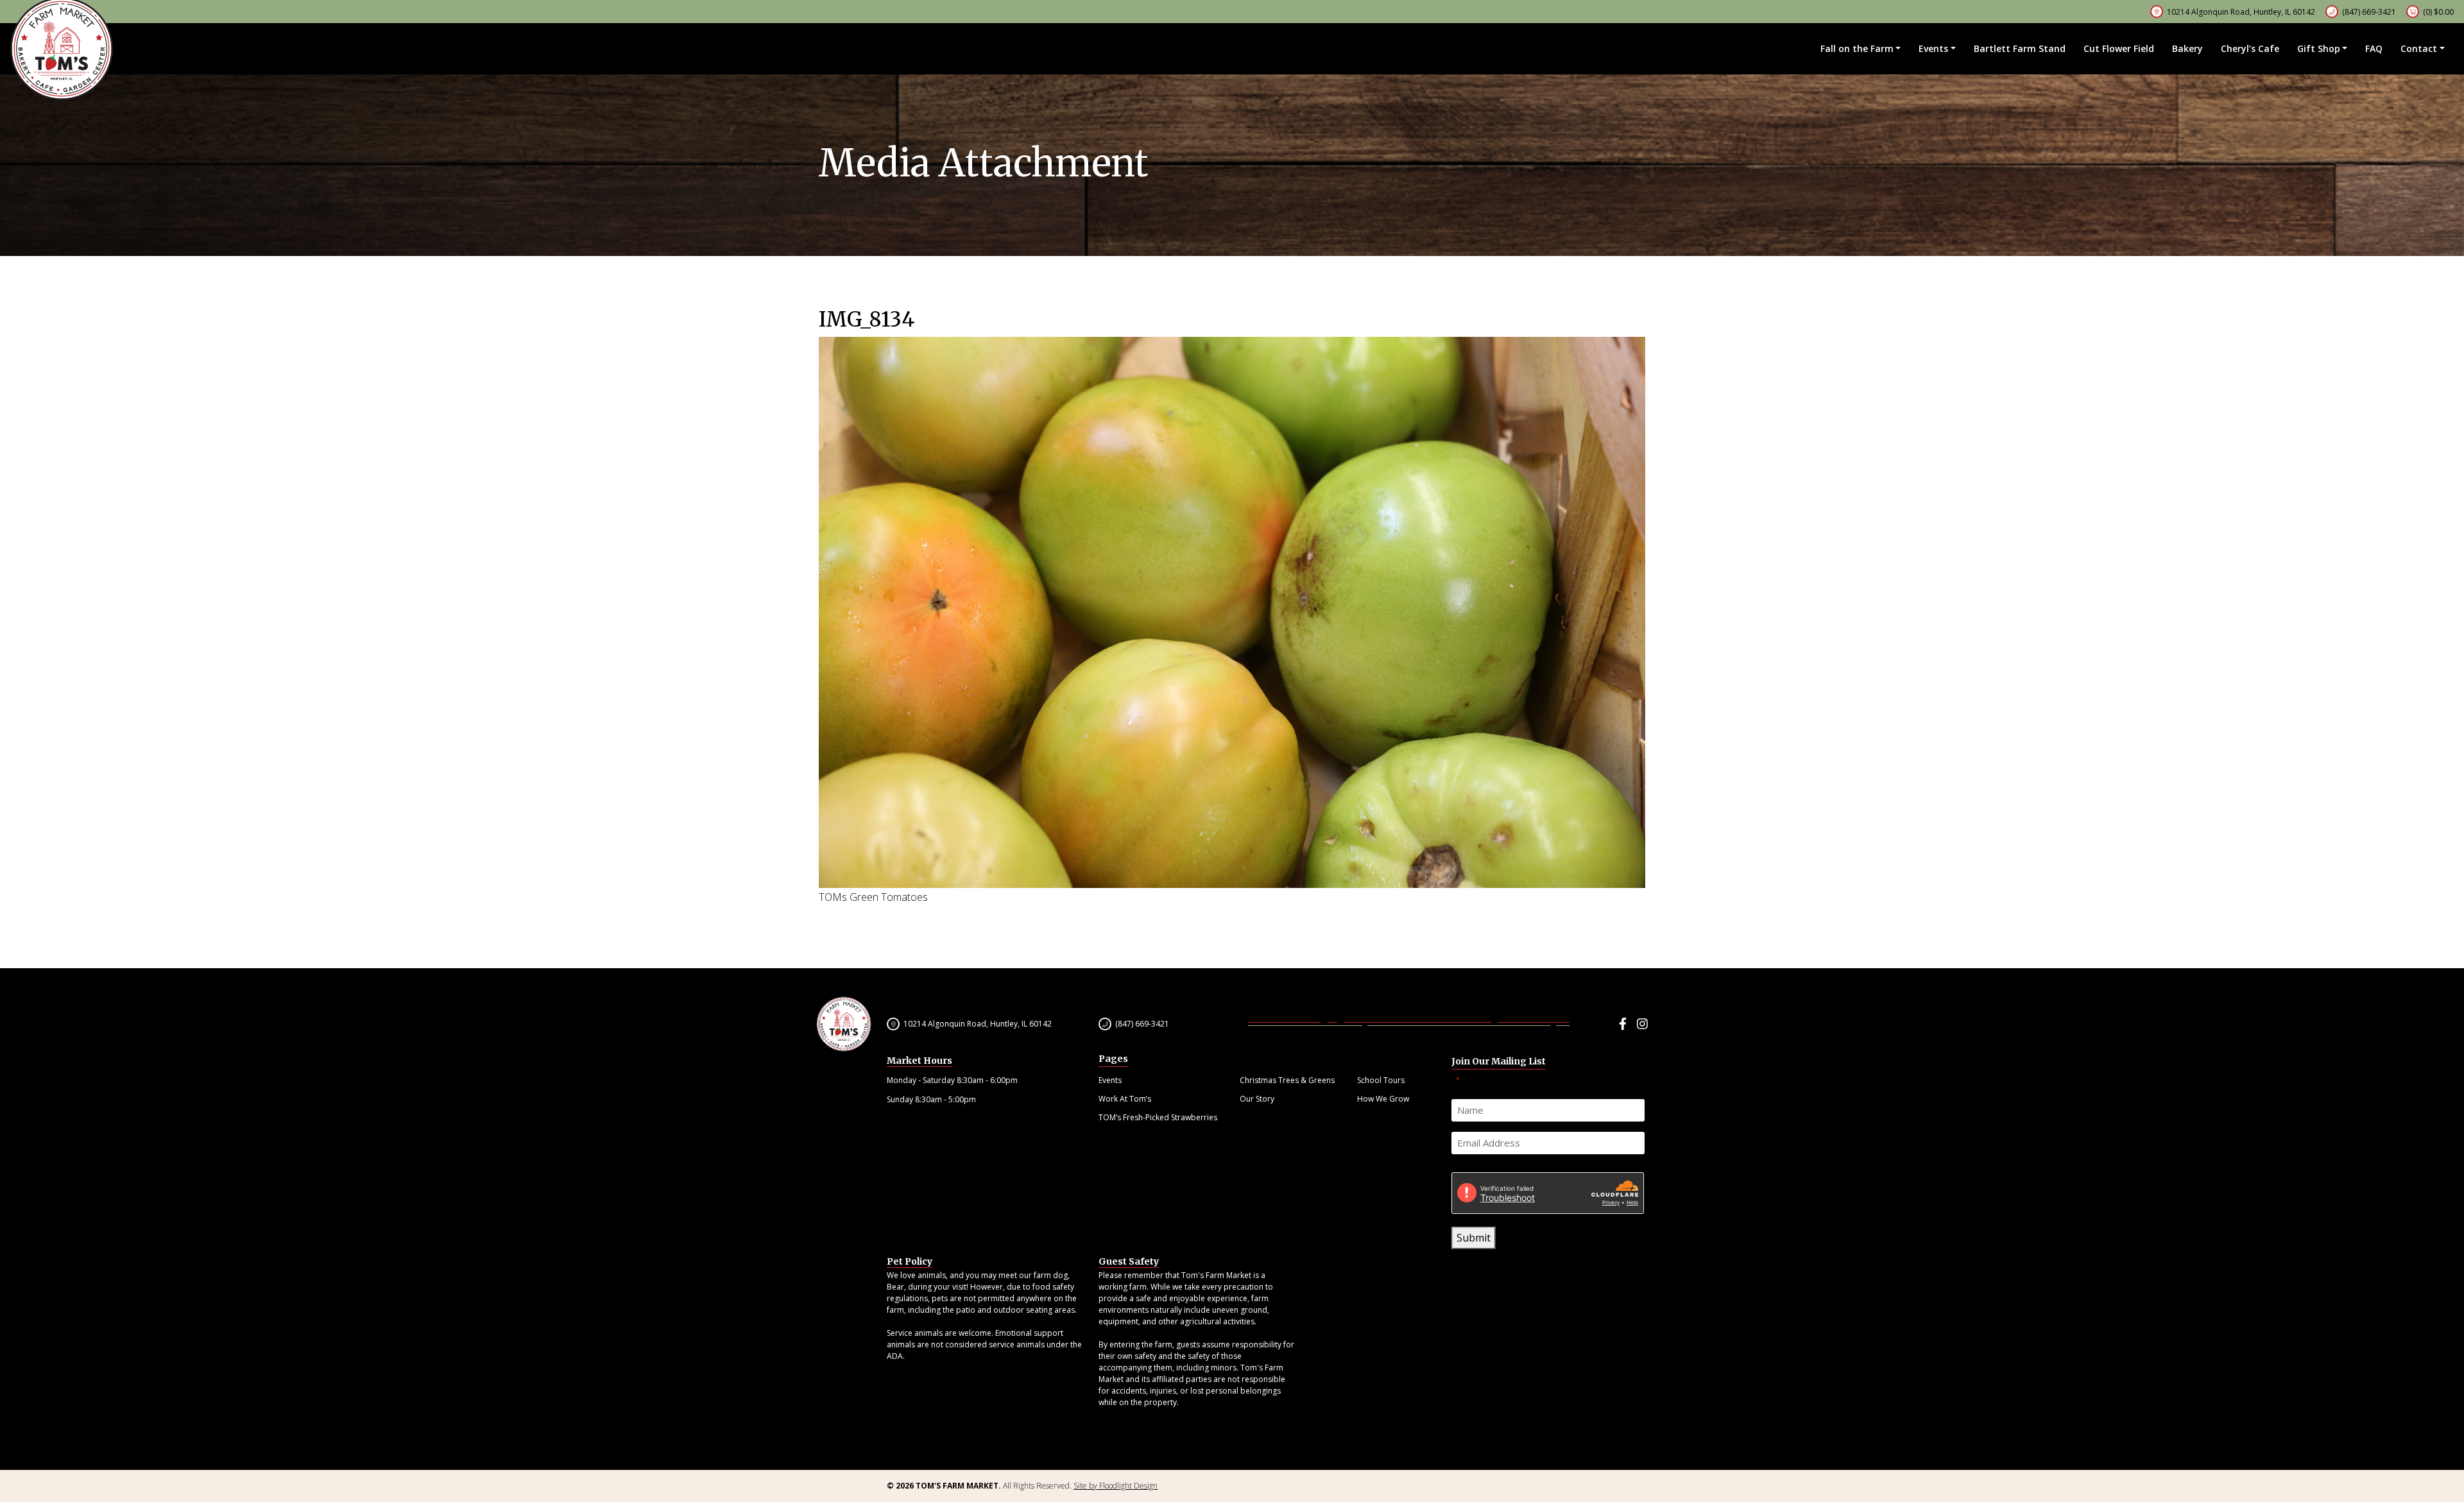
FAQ (2374, 48)
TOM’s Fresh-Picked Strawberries (1158, 1117)
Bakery (2187, 48)
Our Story (1257, 1099)
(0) (2438, 12)
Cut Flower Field (2119, 48)
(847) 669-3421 (2369, 12)
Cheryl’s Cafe (2250, 48)
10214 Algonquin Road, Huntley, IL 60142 (978, 1024)
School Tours (1381, 1080)
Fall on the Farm (1857, 48)
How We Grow (1383, 1099)
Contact (2419, 48)
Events (1933, 48)
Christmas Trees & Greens (1287, 1080)
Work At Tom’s (1125, 1099)
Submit (1474, 1238)
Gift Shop (2319, 48)
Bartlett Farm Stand (2020, 48)
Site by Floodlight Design (1116, 1486)
